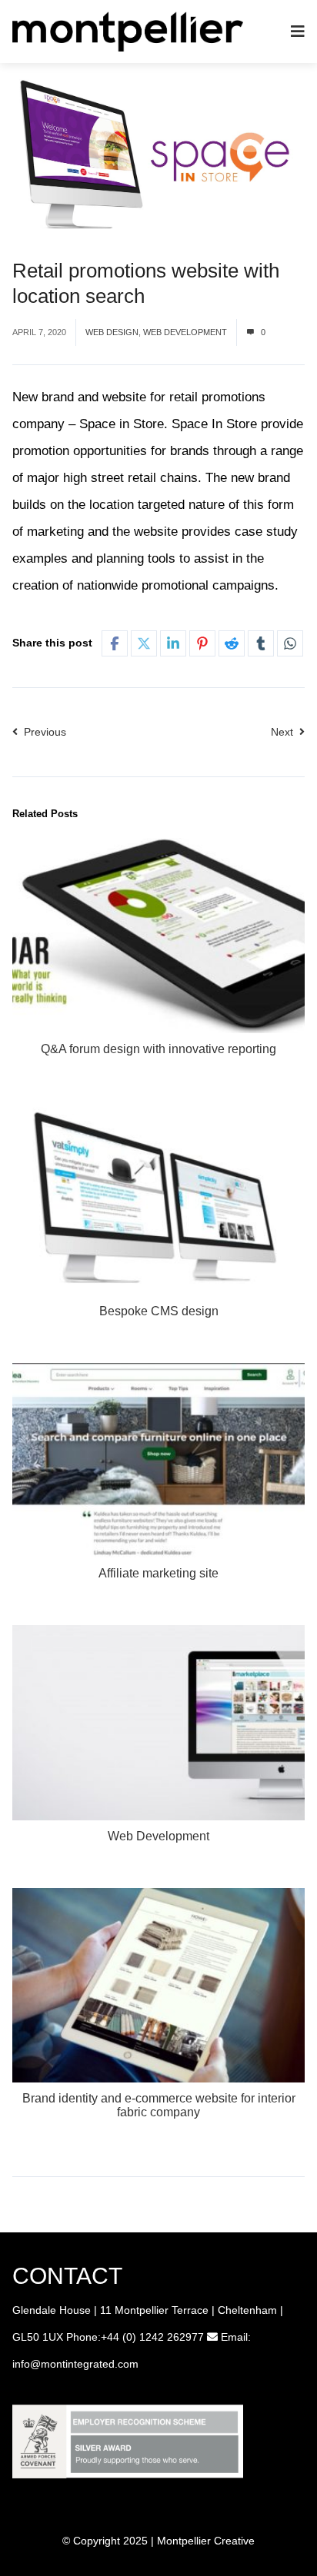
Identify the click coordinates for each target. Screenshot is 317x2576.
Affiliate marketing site (158, 1573)
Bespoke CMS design (159, 1311)
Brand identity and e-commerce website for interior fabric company (159, 2105)
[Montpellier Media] (128, 30)
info (21, 2364)
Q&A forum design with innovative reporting (158, 1049)
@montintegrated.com (84, 2364)
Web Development (185, 332)
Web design (112, 332)
